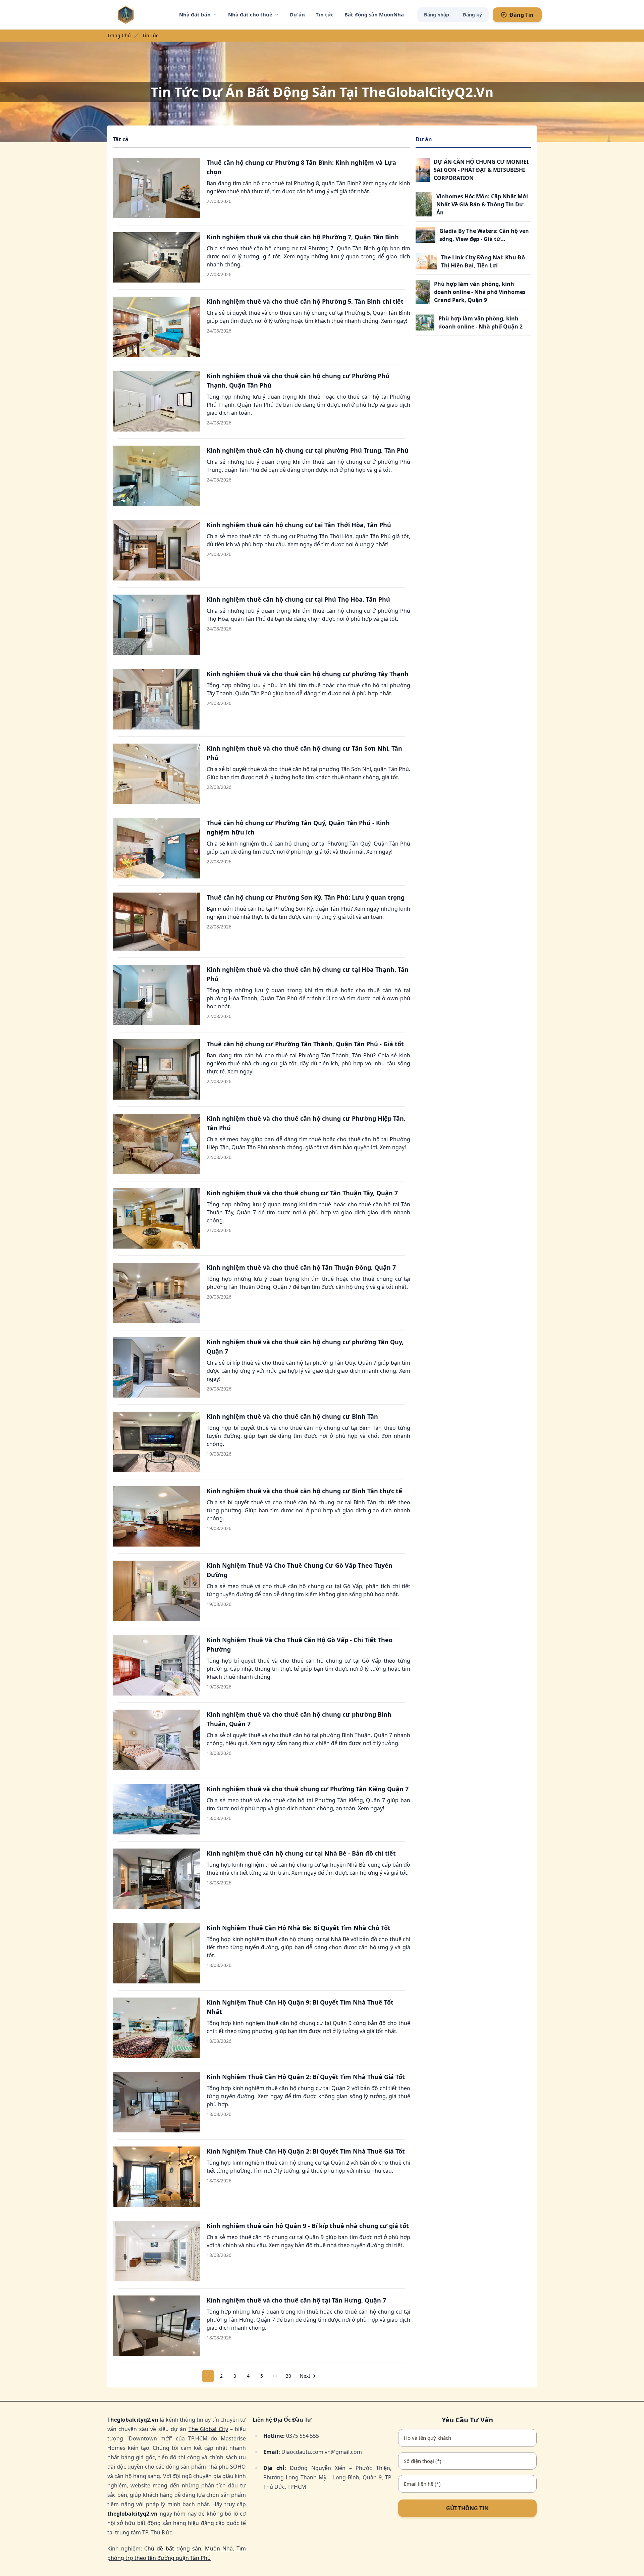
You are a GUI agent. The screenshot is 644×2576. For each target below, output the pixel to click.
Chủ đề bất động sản (173, 2548)
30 (288, 2376)
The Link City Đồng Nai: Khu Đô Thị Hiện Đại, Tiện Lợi (483, 261)
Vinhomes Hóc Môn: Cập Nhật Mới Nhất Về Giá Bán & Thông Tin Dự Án (482, 204)
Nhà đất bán (195, 14)
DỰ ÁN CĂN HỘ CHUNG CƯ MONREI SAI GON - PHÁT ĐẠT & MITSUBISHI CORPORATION (481, 170)
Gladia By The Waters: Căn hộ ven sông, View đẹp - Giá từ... (484, 235)
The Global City (208, 2429)
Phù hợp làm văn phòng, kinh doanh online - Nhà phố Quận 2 (480, 322)
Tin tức (325, 14)
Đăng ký (472, 15)
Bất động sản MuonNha (374, 14)
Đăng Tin (522, 15)
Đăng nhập (437, 15)
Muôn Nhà (219, 2548)
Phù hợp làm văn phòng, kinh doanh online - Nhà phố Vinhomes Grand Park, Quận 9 (480, 292)
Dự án (297, 14)
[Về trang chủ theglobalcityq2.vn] (139, 15)
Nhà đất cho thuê (250, 14)
